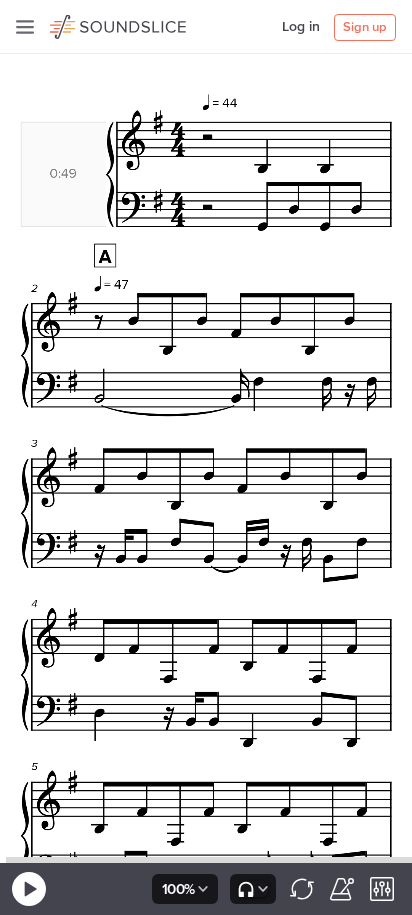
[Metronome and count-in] (342, 889)
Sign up (365, 27)
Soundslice (88, 24)
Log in (301, 27)
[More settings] (382, 889)
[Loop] (302, 889)
